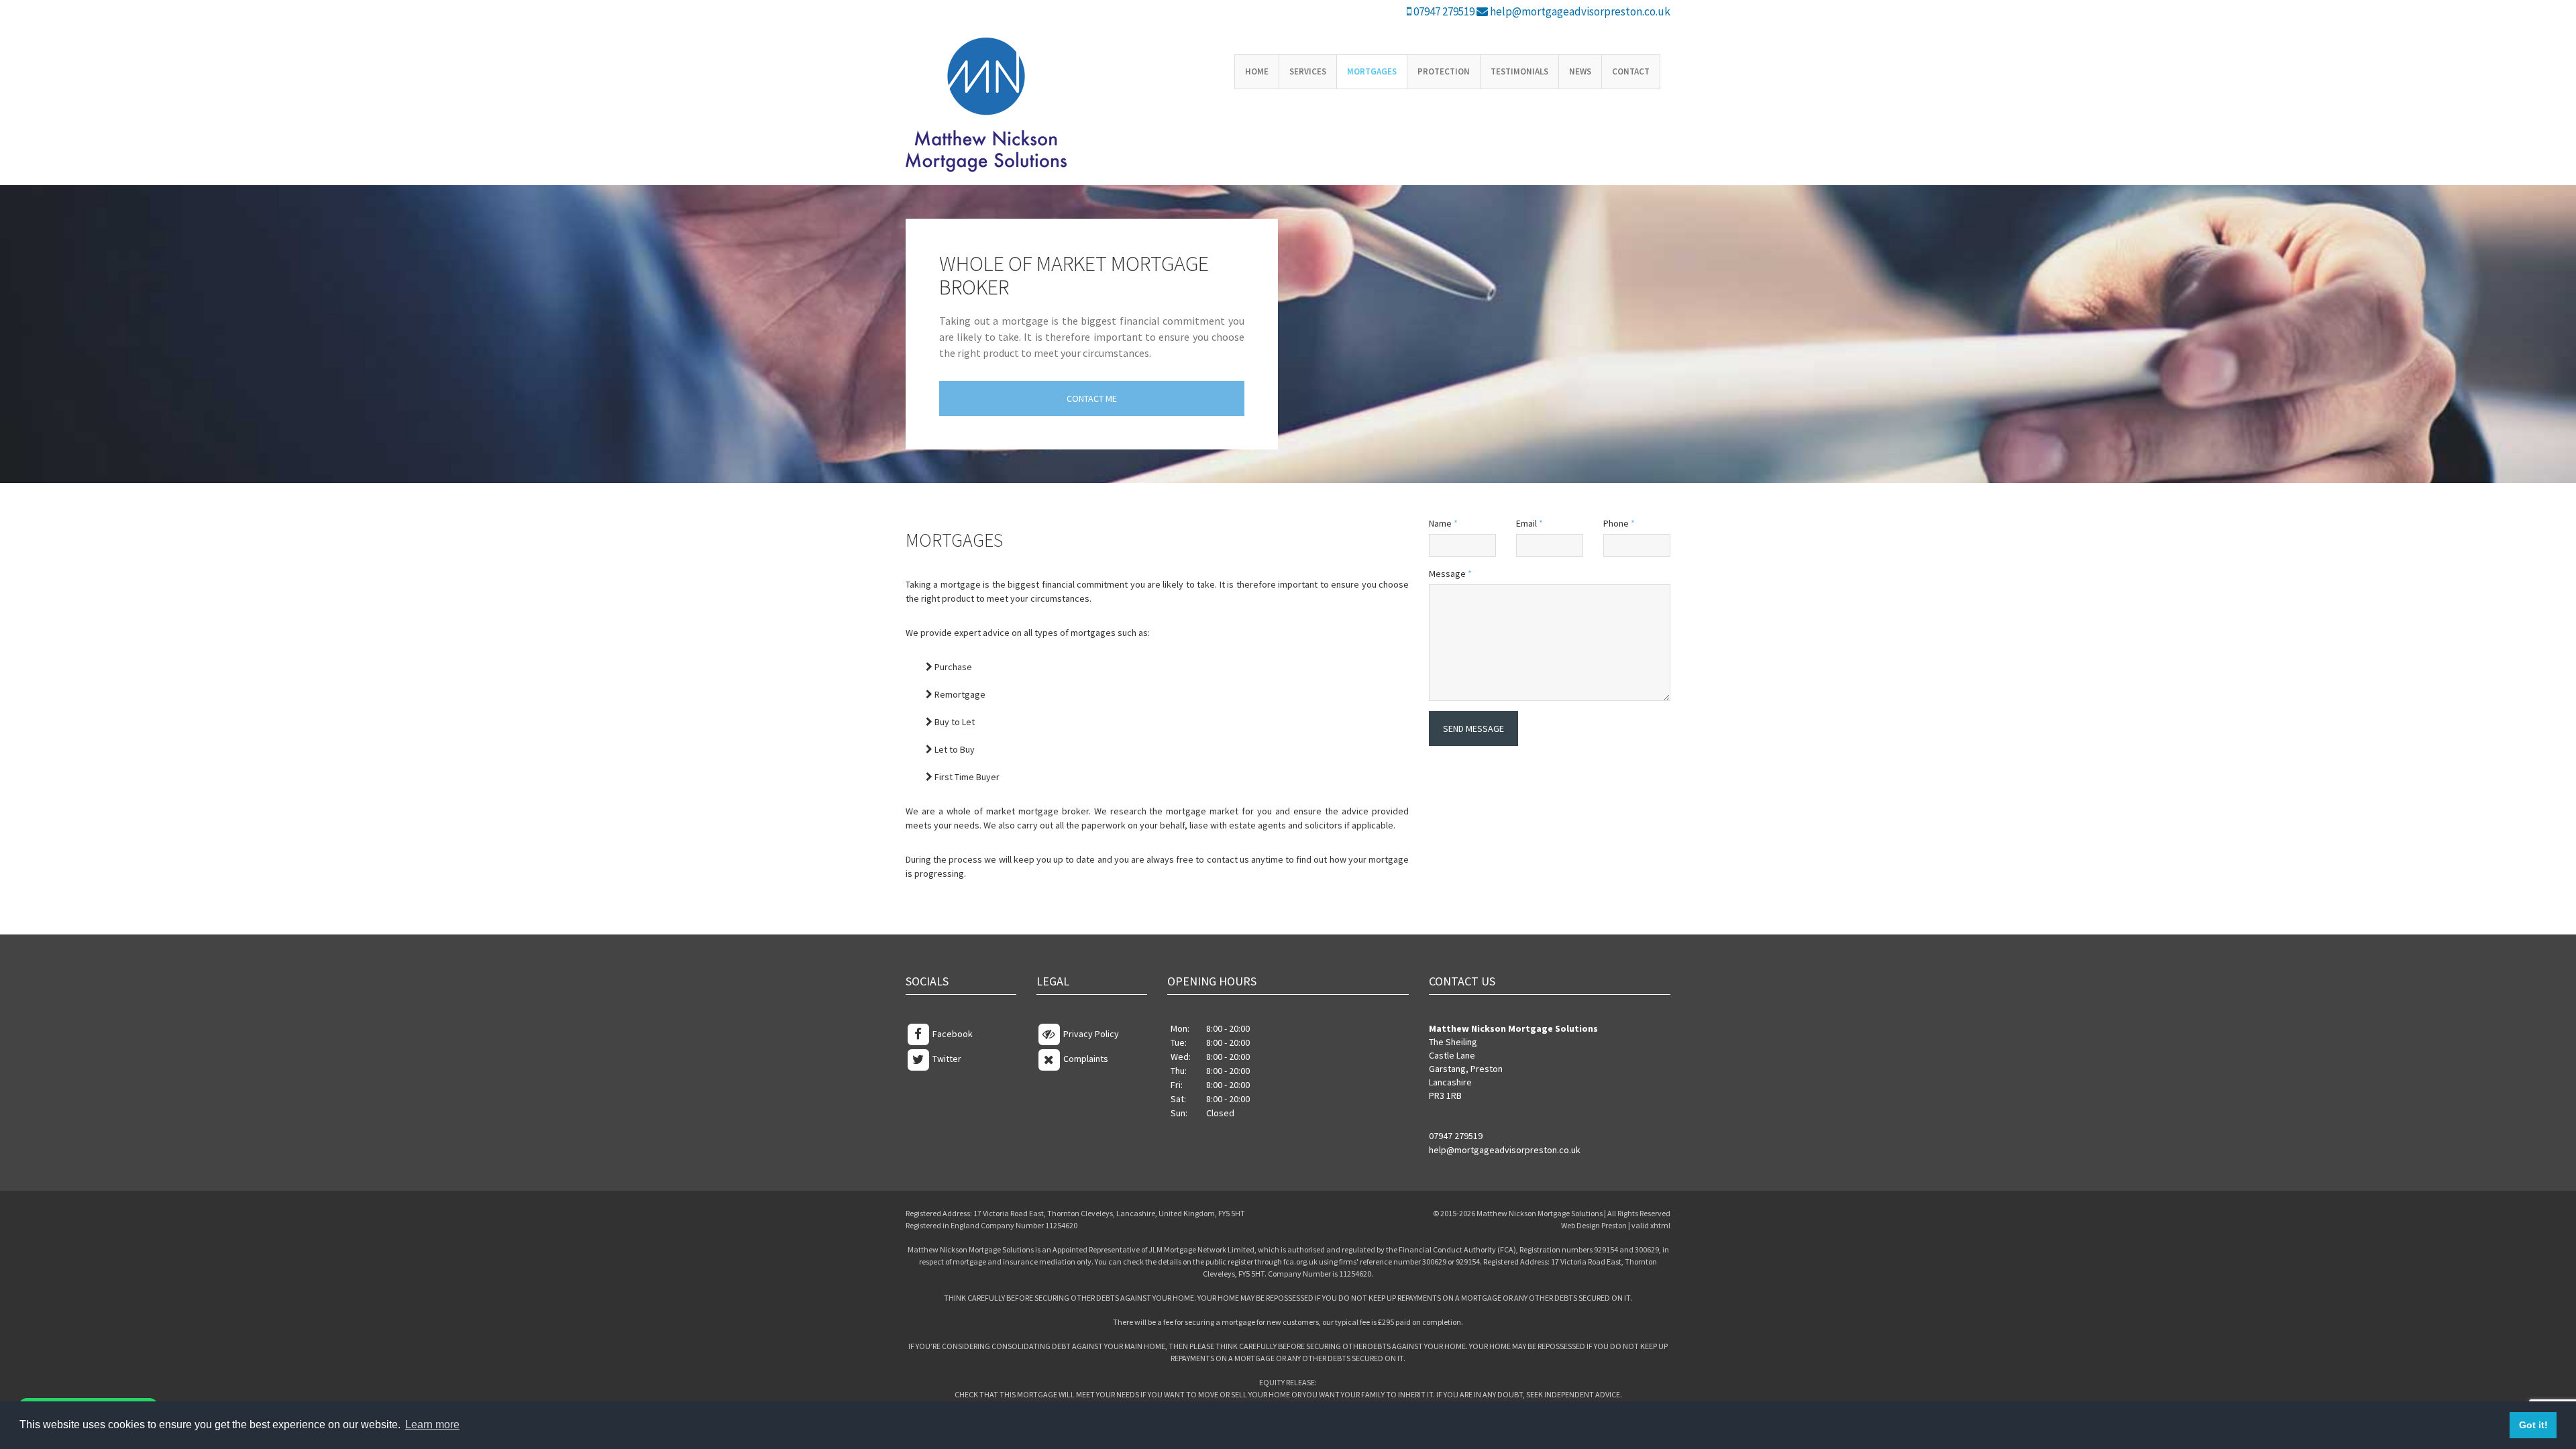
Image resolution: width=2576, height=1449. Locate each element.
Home (1257, 71)
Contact (1631, 71)
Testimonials (1519, 71)
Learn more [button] (432, 1425)
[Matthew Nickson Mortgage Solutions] (994, 105)
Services (1308, 71)
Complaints (1085, 1059)
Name (1443, 523)
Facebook (952, 1034)
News (1580, 71)
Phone (1619, 523)
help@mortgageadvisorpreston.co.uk (1579, 11)
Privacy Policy (1090, 1034)
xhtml (1660, 1225)
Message (1450, 574)
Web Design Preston (1594, 1225)
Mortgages (1372, 71)
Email (1529, 523)
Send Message (1473, 729)
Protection (1444, 71)
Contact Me (1092, 398)
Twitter (946, 1059)
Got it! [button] (2533, 1425)
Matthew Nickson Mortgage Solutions (1540, 1213)
